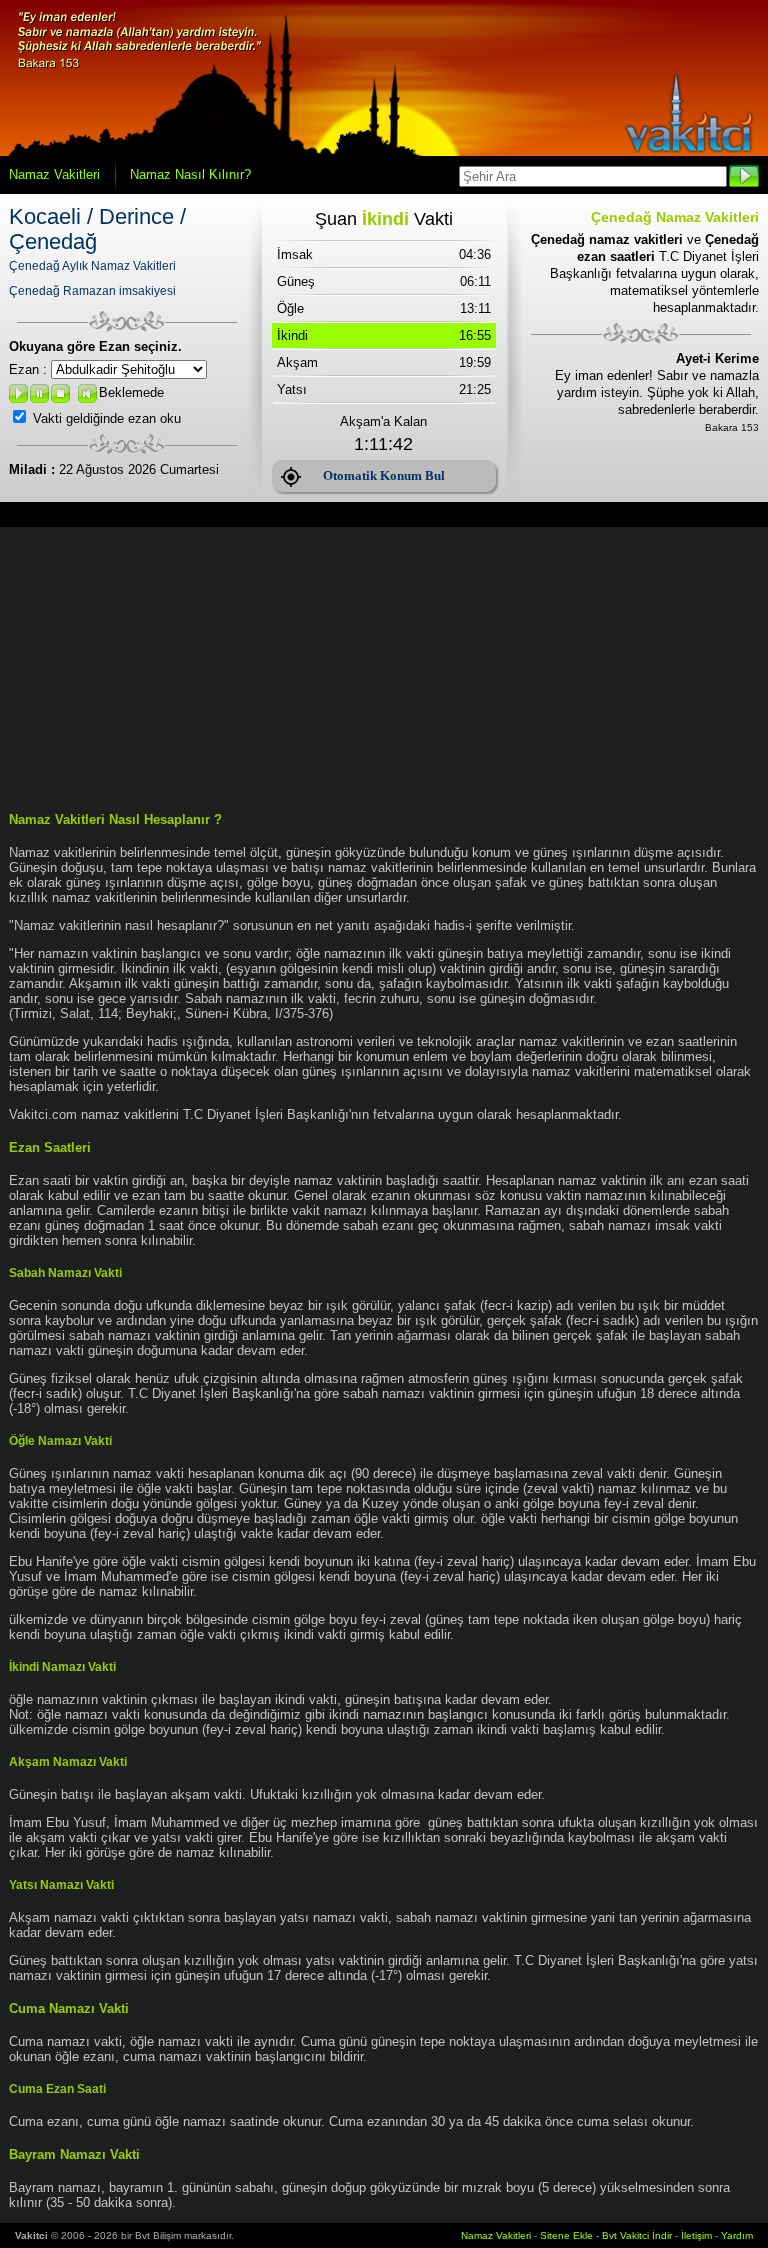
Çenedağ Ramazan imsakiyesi (92, 291)
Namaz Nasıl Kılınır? (190, 174)
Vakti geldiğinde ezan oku (107, 418)
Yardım (737, 2235)
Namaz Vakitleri (54, 174)
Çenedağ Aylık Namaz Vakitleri (92, 266)
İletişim (696, 2235)
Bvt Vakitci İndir (638, 2235)
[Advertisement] (384, 667)
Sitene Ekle (566, 2235)
